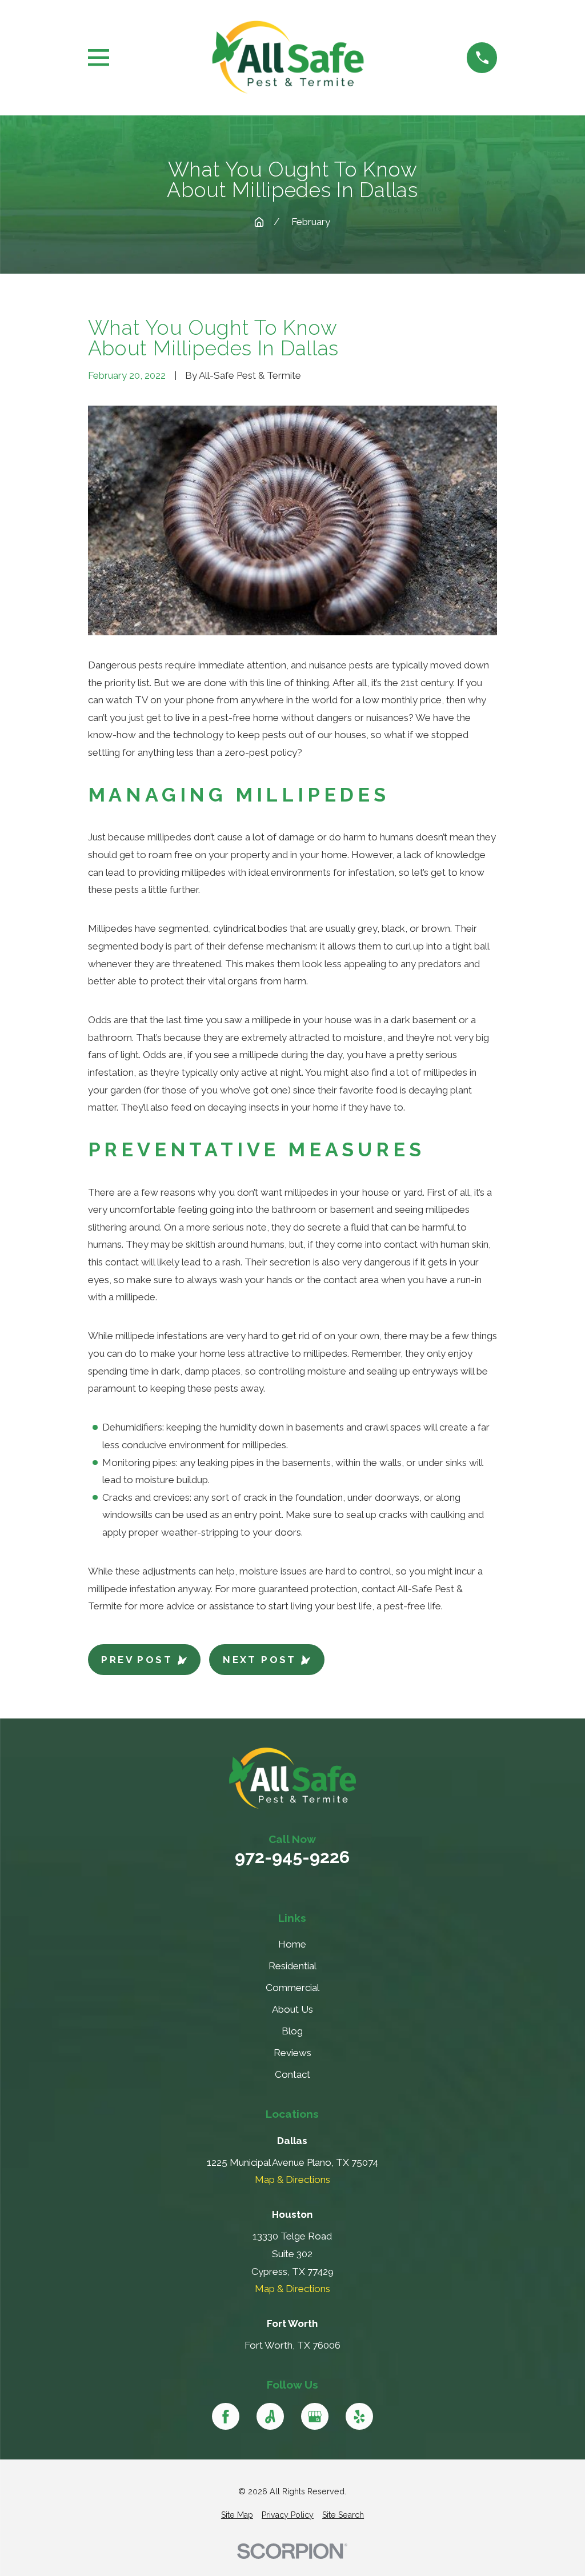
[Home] (288, 58)
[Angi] (270, 2417)
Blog (292, 2031)
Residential (292, 1966)
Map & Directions (292, 2180)
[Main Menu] (99, 57)
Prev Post (137, 1660)
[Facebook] (226, 2417)
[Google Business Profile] (315, 2417)
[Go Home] (259, 222)
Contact (292, 2074)
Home (292, 1944)
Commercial (292, 1988)
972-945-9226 (292, 1857)
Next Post (260, 1660)
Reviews (292, 2053)
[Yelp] (359, 2417)
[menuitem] (237, 2515)
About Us (292, 2009)
